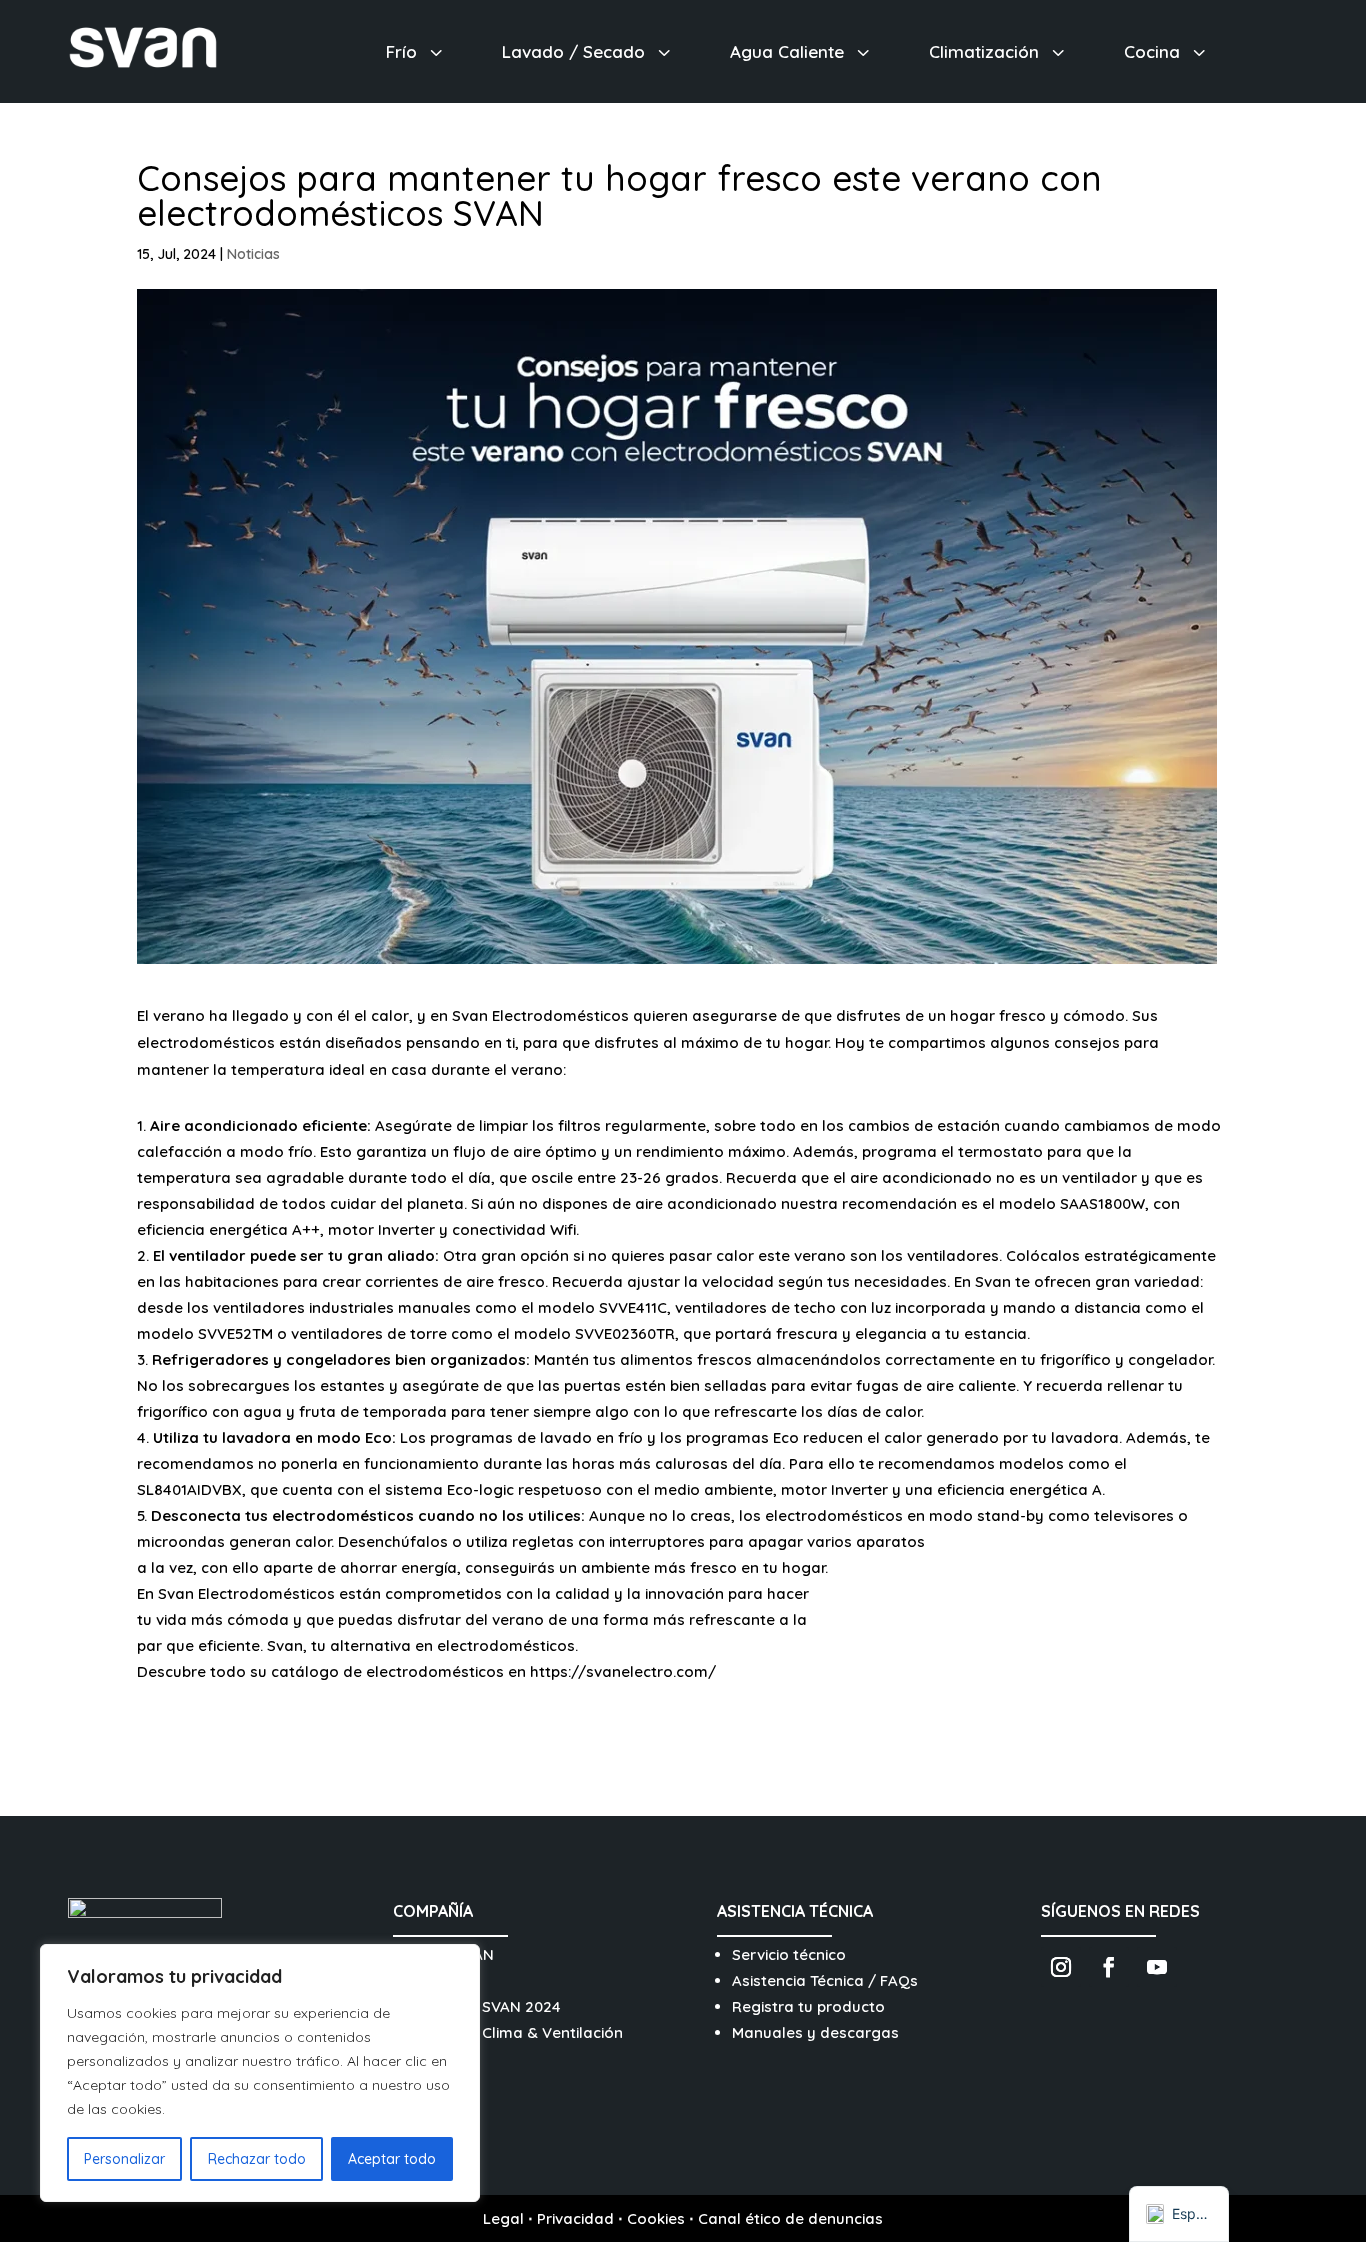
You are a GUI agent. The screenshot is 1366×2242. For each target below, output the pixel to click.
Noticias (253, 254)
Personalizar (124, 2159)
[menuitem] (416, 51)
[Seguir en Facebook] (1109, 1967)
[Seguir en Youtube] (1157, 1967)
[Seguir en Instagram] (1061, 1967)
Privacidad (575, 2218)
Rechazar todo (257, 2159)
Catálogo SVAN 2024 (484, 2006)
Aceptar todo (392, 2159)
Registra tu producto (808, 2006)
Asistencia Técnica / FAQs (825, 1980)
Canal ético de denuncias (790, 2218)
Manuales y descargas (815, 2032)
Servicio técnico (789, 1954)
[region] (260, 2073)
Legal (503, 2218)
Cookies (656, 2218)
